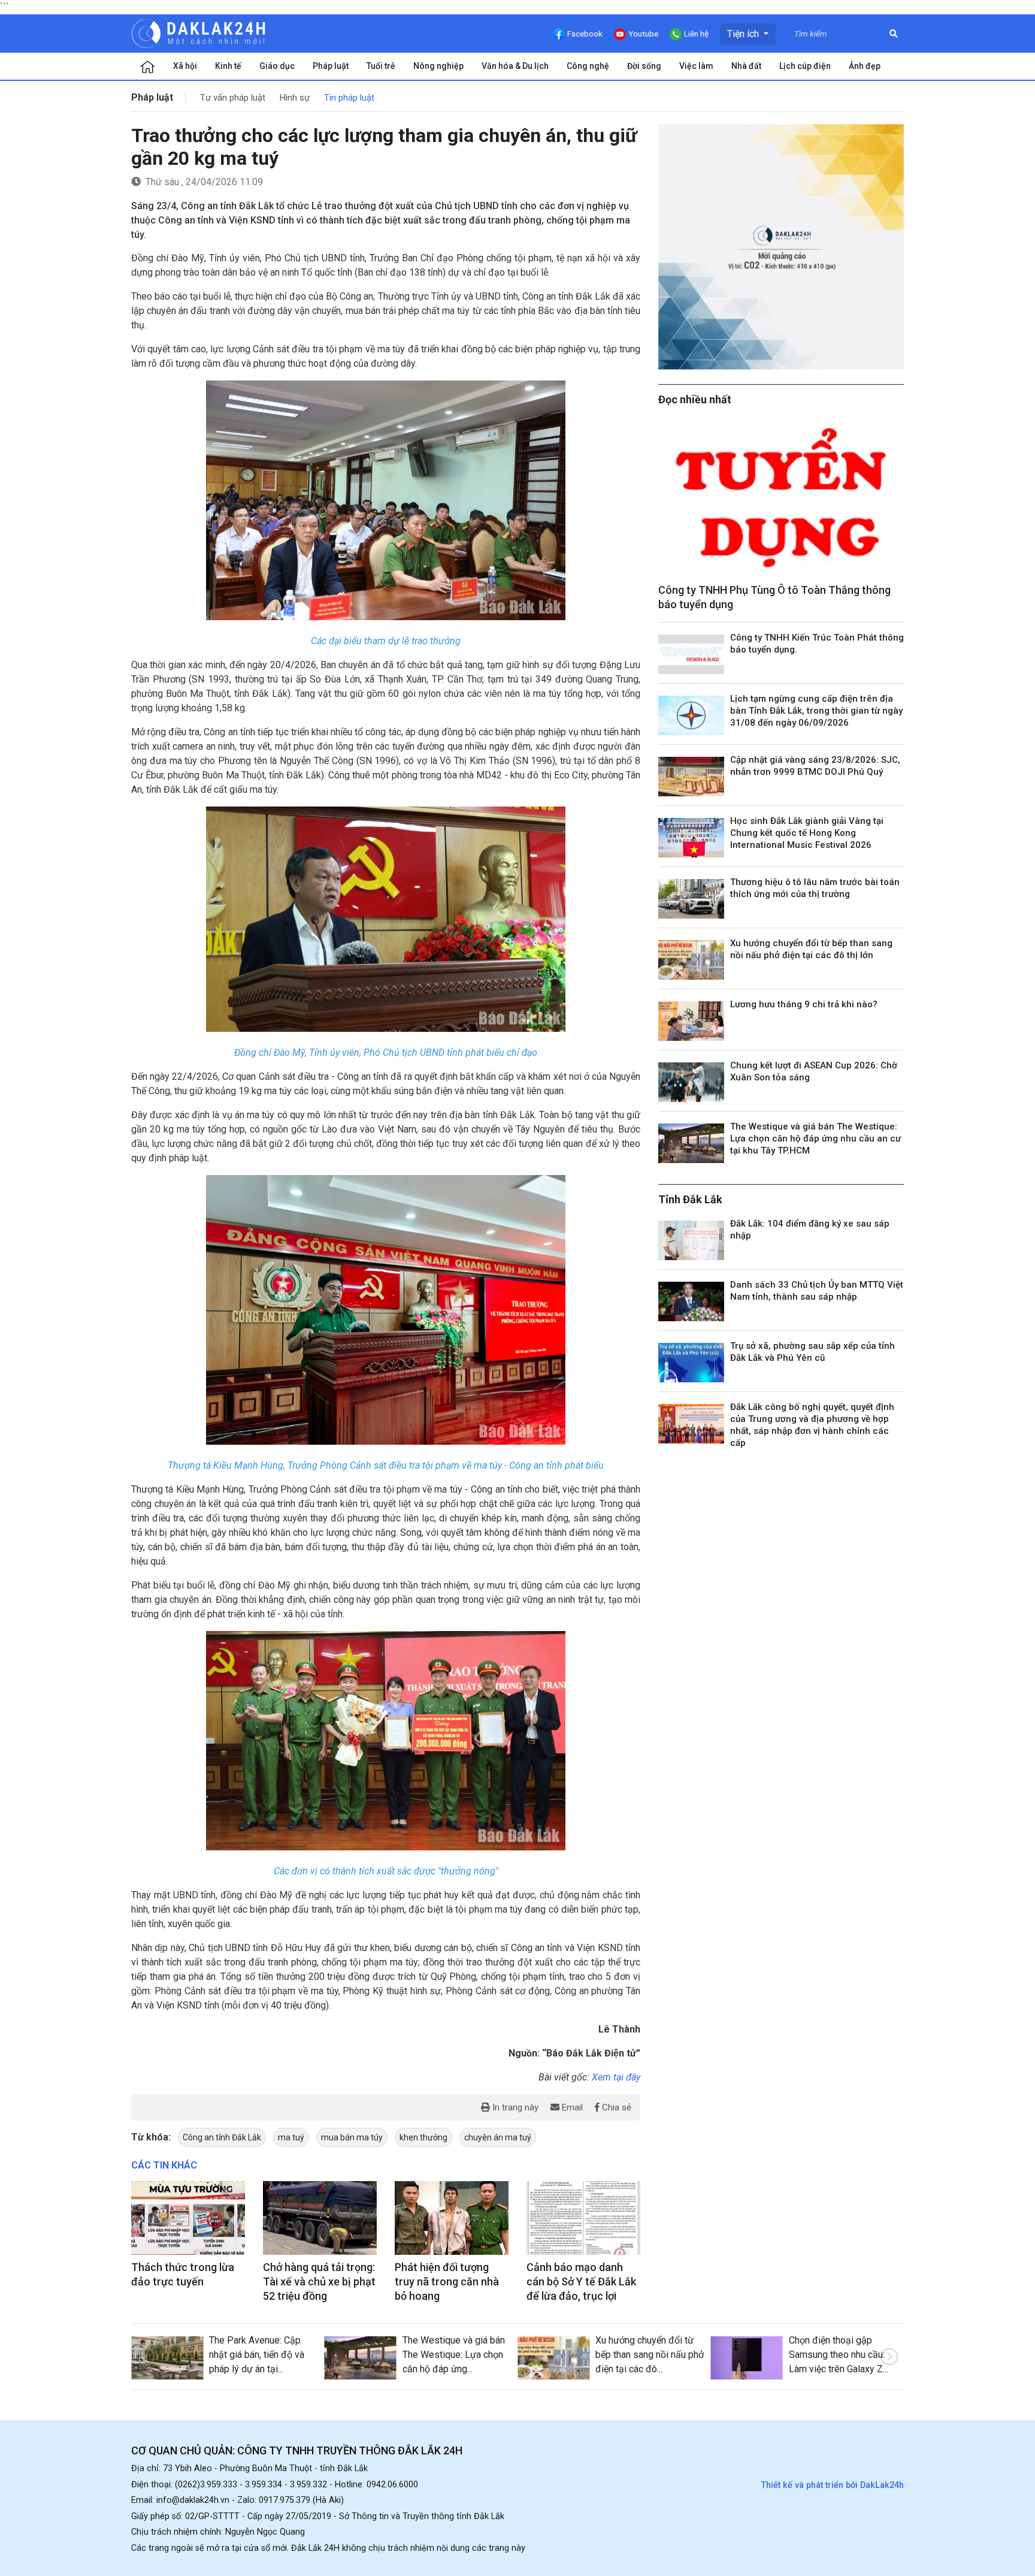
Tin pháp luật (349, 98)
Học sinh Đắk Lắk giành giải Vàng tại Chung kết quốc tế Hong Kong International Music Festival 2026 (807, 833)
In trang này (514, 2107)
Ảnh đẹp (865, 66)
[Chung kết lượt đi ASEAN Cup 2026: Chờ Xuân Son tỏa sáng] (691, 1082)
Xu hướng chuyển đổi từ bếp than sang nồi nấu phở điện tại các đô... (650, 2355)
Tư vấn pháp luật (233, 98)
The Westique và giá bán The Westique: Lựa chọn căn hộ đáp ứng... (454, 2355)
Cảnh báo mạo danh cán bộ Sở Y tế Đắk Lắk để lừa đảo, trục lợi (581, 2281)
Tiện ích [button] (744, 34)
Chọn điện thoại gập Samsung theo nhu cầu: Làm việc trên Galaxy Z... (839, 2355)
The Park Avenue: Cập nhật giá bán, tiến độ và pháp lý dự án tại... (257, 2355)
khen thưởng (423, 2137)
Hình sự (295, 98)
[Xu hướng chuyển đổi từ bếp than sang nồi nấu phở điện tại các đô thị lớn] (691, 960)
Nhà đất (746, 66)
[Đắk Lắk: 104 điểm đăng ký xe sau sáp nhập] (691, 1240)
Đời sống (644, 66)
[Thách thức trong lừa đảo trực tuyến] (188, 2218)
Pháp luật (331, 66)
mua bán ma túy (352, 2137)
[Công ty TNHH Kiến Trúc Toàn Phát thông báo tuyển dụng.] (691, 654)
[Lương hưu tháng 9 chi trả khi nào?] (691, 1021)
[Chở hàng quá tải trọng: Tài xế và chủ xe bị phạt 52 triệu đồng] (320, 2218)
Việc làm (696, 66)
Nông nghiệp (438, 66)
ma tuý (291, 2137)
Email (571, 2107)
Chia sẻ (615, 2107)
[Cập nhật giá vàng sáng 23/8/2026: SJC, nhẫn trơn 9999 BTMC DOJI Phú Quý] (691, 777)
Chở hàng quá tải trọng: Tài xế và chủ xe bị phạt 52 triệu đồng (319, 2281)
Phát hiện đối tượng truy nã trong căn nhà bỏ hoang (447, 2281)
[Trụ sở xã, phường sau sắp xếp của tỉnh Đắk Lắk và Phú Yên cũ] (691, 1363)
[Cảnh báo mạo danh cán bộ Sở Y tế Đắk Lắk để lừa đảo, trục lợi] (583, 2218)
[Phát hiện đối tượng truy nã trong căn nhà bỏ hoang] (452, 2218)
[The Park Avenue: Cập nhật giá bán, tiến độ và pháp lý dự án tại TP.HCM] (167, 2358)
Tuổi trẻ (381, 66)
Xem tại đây (616, 2077)
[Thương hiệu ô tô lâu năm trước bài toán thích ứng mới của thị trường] (691, 899)
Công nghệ (588, 66)
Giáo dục (277, 66)
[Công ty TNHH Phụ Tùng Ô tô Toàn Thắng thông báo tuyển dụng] (781, 498)
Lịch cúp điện (805, 66)
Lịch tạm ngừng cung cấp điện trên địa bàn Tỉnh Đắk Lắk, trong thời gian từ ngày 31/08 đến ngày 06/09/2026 (816, 711)
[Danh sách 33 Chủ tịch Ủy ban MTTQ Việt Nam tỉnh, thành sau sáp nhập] (691, 1301)
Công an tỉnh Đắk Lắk (222, 2137)
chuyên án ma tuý (498, 2137)
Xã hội (185, 66)
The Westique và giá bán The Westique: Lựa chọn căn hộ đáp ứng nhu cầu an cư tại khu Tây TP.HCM (815, 1138)
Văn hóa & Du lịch (515, 66)
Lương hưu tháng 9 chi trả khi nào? (804, 1004)
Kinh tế (228, 66)
